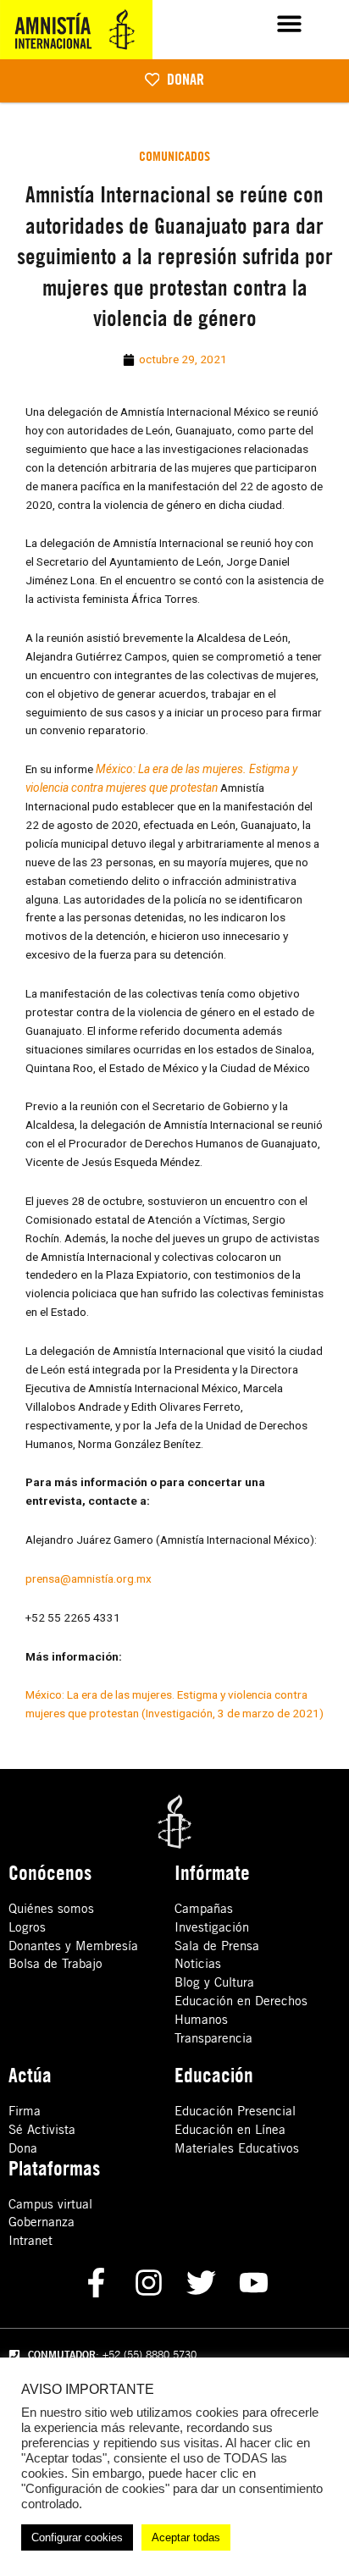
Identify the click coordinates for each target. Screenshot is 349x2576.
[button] (290, 23)
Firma (25, 2111)
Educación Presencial (235, 2111)
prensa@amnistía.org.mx (89, 1578)
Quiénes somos (51, 1908)
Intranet (30, 2240)
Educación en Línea (230, 2129)
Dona (23, 2148)
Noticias (198, 1963)
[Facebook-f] (96, 2283)
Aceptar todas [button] (186, 2537)
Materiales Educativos (237, 2148)
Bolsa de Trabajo (55, 1963)
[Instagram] (149, 2283)
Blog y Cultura (214, 1982)
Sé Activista (42, 2129)
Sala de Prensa (217, 1946)
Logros (27, 1927)
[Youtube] (254, 2283)
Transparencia (213, 2038)
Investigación (212, 1927)
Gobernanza (42, 2222)
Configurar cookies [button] (77, 2537)
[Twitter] (201, 2283)
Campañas (204, 1908)
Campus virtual (50, 2204)
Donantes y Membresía (73, 1946)
